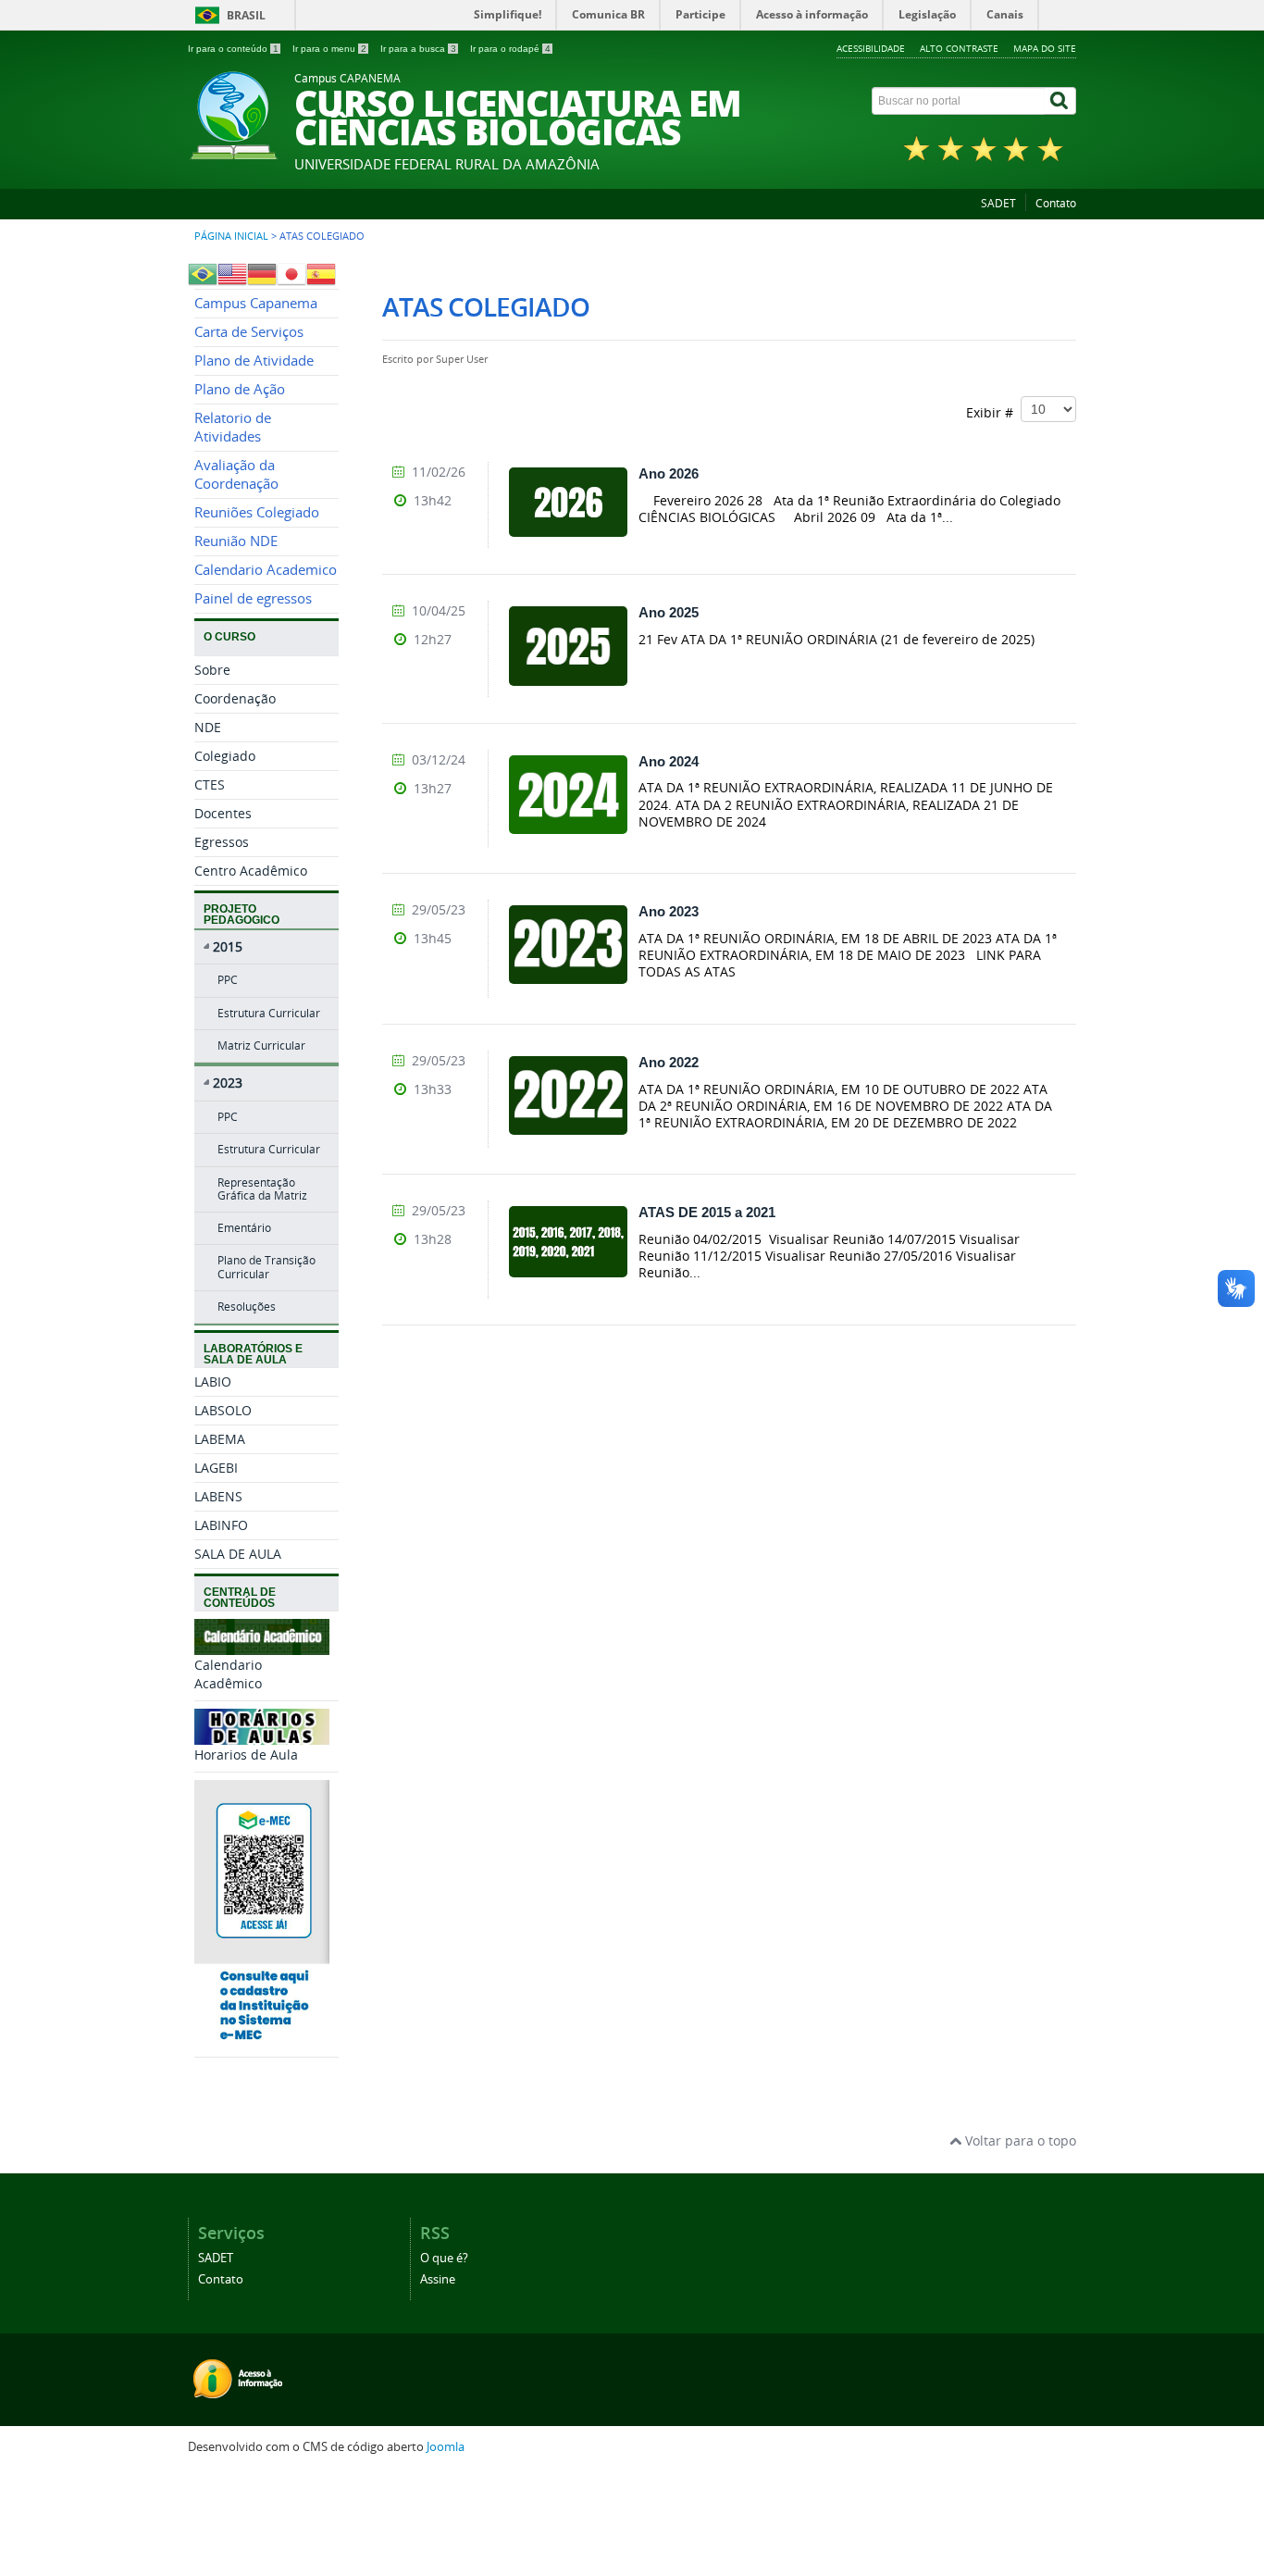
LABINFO (221, 1525)
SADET (998, 203)
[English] (232, 272)
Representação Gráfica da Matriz (262, 1189)
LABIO (213, 1381)
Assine (438, 2279)
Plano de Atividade (254, 361)
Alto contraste (959, 48)
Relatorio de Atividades (233, 427)
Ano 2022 (669, 1062)
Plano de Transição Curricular (266, 1267)
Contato (1056, 203)
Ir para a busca (418, 49)
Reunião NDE (236, 541)
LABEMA (220, 1439)
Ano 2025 (669, 612)
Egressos (222, 842)
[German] (262, 272)
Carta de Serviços (249, 332)
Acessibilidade (871, 48)
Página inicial (231, 236)
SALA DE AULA (238, 1554)
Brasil (246, 15)
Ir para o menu (329, 49)
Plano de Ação (240, 389)
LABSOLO (223, 1410)
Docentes (223, 813)
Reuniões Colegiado (257, 512)
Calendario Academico (266, 570)
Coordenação (235, 698)
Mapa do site (1045, 48)
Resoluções (247, 1307)
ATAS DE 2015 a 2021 (707, 1212)
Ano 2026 (669, 473)
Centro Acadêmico (251, 871)
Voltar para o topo (1019, 2140)
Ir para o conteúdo (233, 49)
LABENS (218, 1496)
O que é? (444, 2258)
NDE (208, 727)
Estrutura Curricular (269, 1013)
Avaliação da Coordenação (236, 474)
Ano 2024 (669, 761)
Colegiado (225, 756)
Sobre (212, 670)
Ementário (244, 1228)
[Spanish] (321, 272)
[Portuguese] (203, 272)
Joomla (446, 2447)
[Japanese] (291, 272)
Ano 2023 (669, 911)
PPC (228, 980)
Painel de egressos (253, 598)
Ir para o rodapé (510, 49)
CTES (210, 784)
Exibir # (993, 411)
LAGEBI (216, 1468)
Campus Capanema (256, 303)
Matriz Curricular (261, 1045)
